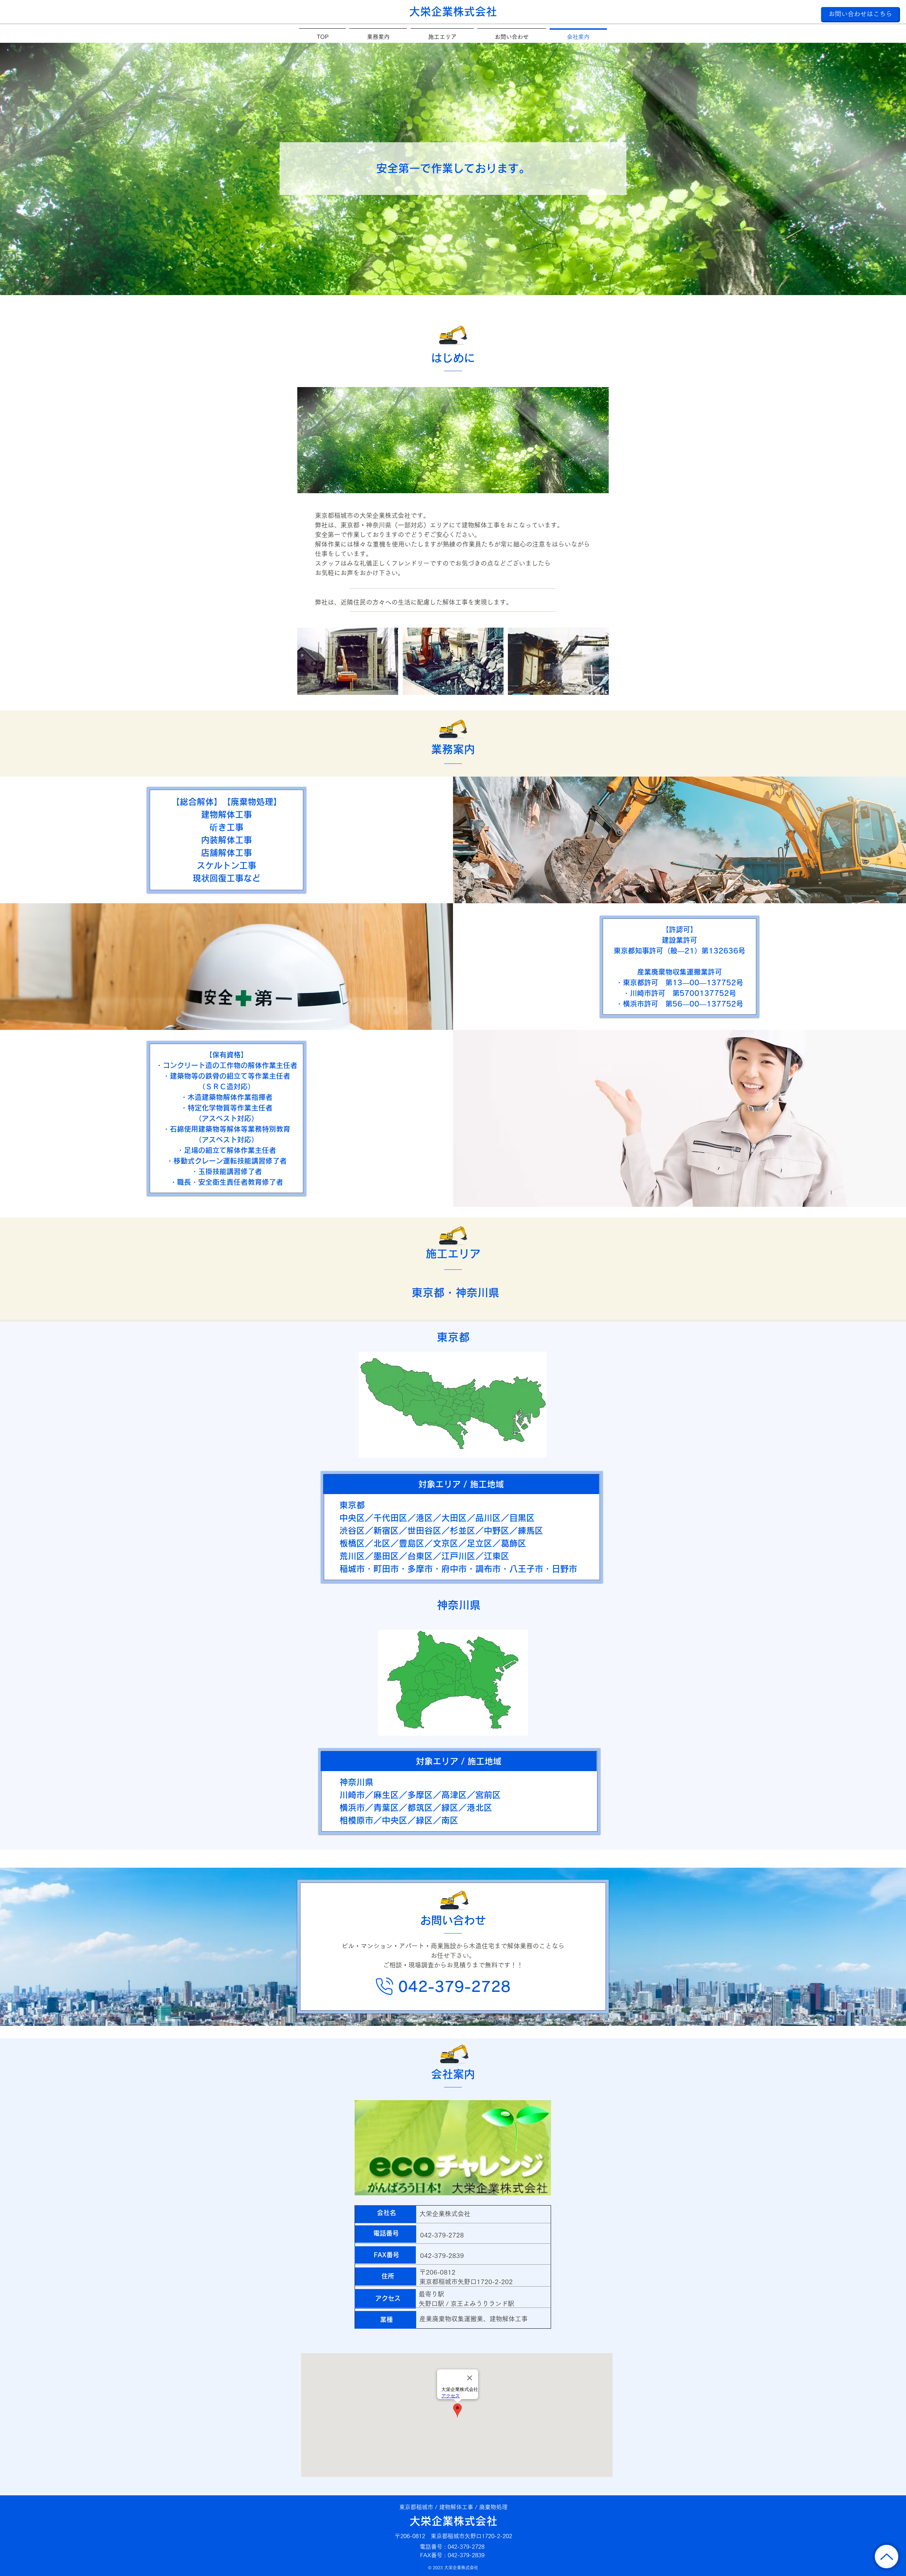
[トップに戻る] (887, 2557)
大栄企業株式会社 (453, 2521)
